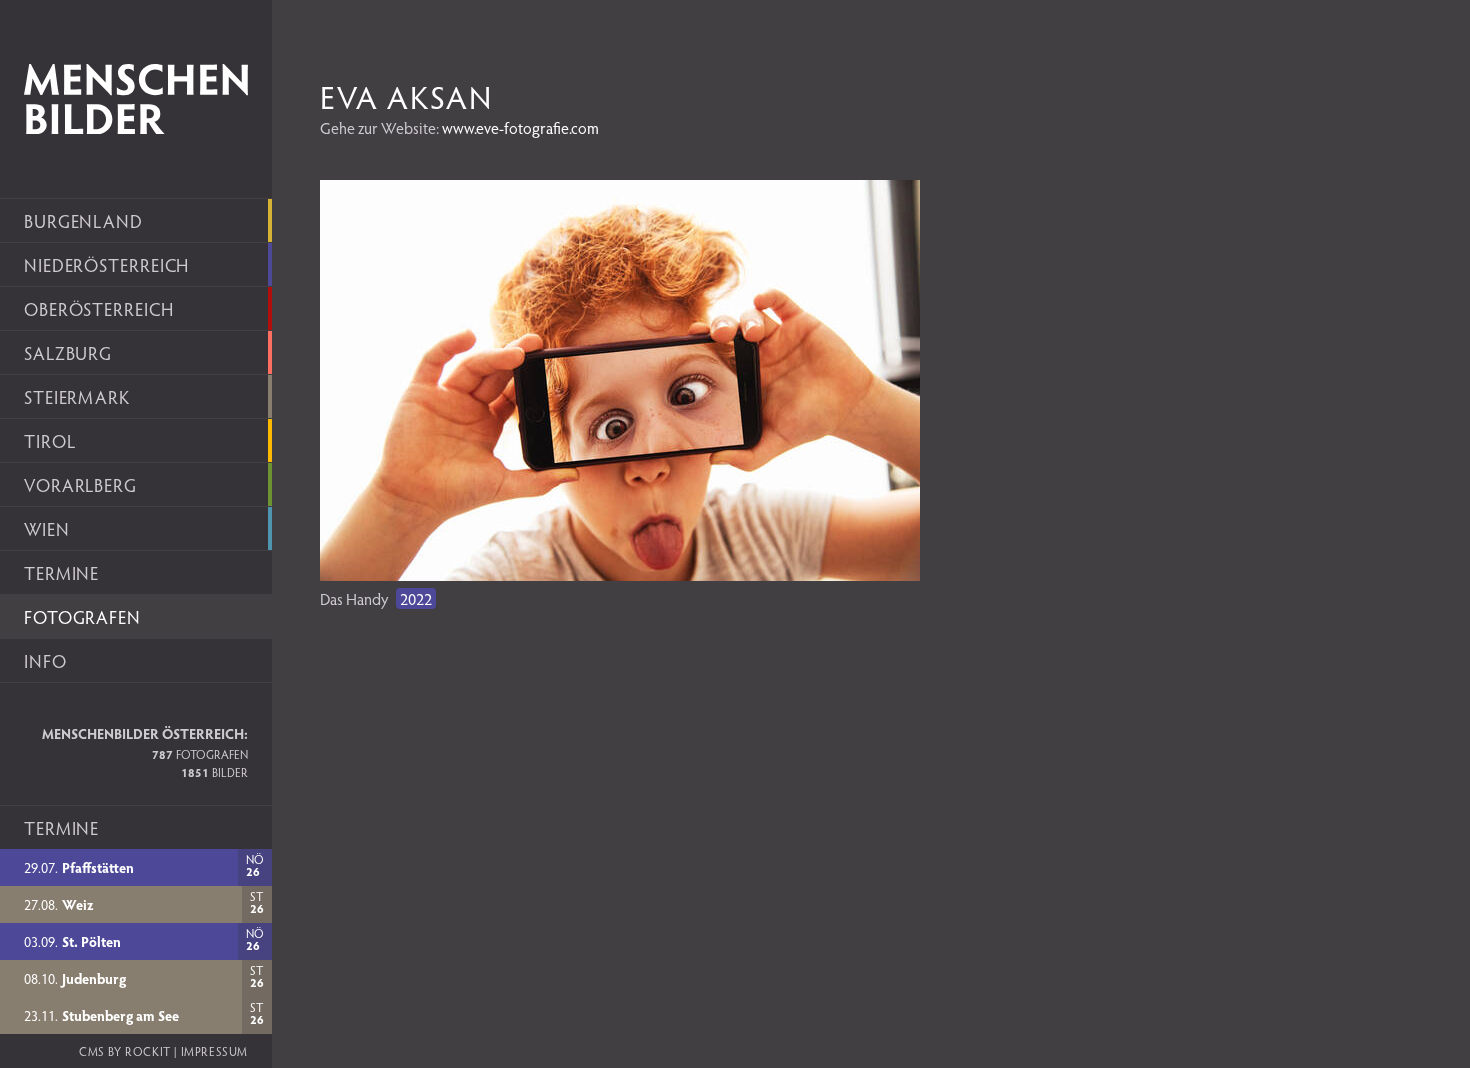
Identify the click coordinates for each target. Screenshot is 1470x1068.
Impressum (214, 1051)
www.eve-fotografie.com (520, 127)
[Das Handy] (620, 574)
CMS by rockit (125, 1051)
